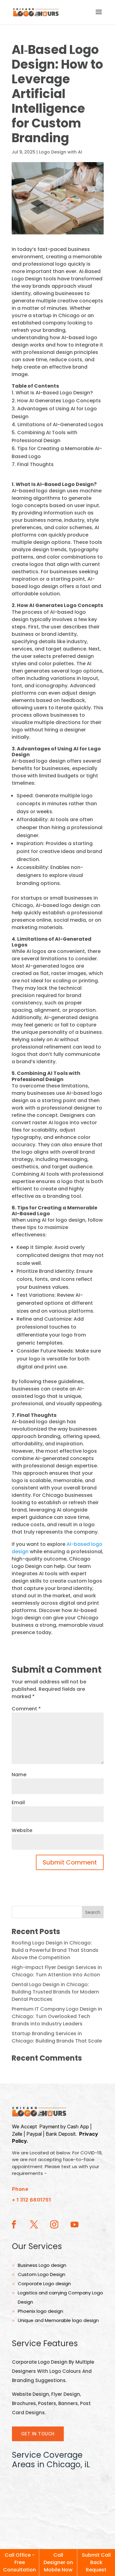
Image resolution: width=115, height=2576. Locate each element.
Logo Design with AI (61, 152)
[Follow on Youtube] (75, 2225)
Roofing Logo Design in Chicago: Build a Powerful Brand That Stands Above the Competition (55, 1950)
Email (18, 1802)
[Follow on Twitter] (34, 2225)
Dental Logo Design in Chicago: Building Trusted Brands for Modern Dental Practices (55, 1992)
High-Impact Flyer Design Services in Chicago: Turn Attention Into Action (57, 1971)
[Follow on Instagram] (54, 2225)
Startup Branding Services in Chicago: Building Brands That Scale (57, 2037)
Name (19, 1775)
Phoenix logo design (40, 2311)
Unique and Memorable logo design (58, 2320)
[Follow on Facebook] (14, 2225)
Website (22, 1830)
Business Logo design (42, 2265)
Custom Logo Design (42, 2274)
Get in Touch (38, 2434)
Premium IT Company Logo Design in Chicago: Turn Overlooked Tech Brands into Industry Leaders (57, 2016)
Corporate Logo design (44, 2284)
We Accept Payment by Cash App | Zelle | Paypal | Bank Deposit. (55, 2134)
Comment (26, 1709)
